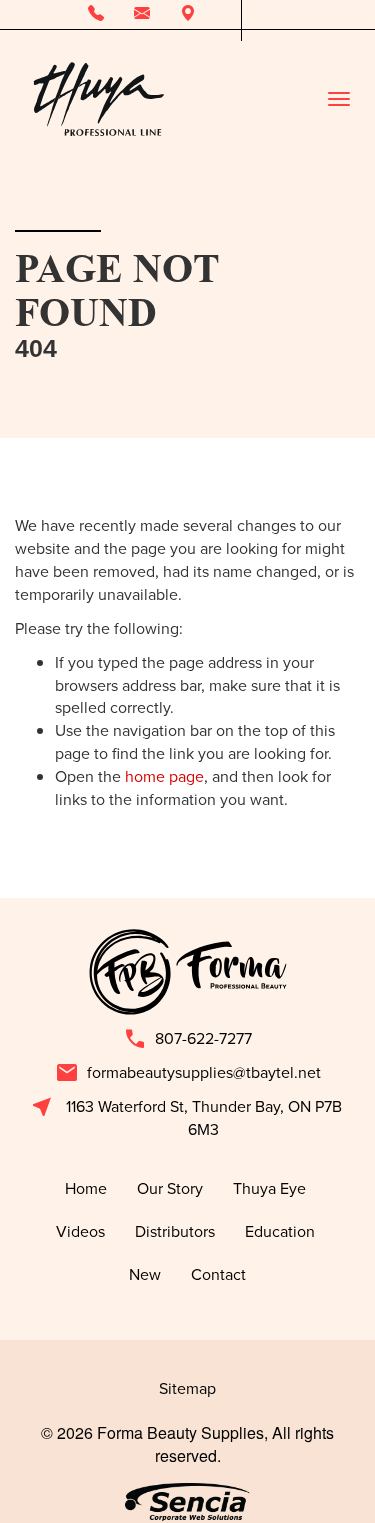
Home (86, 1188)
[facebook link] (256, 14)
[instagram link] (287, 14)
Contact (218, 1274)
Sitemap (187, 1388)
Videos (80, 1231)
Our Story (170, 1188)
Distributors (175, 1231)
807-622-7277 (187, 1039)
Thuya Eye (271, 1188)
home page (164, 776)
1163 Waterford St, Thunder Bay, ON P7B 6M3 (186, 1117)
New (145, 1274)
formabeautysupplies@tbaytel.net (188, 1073)
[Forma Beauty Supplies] (98, 99)
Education (282, 1231)
